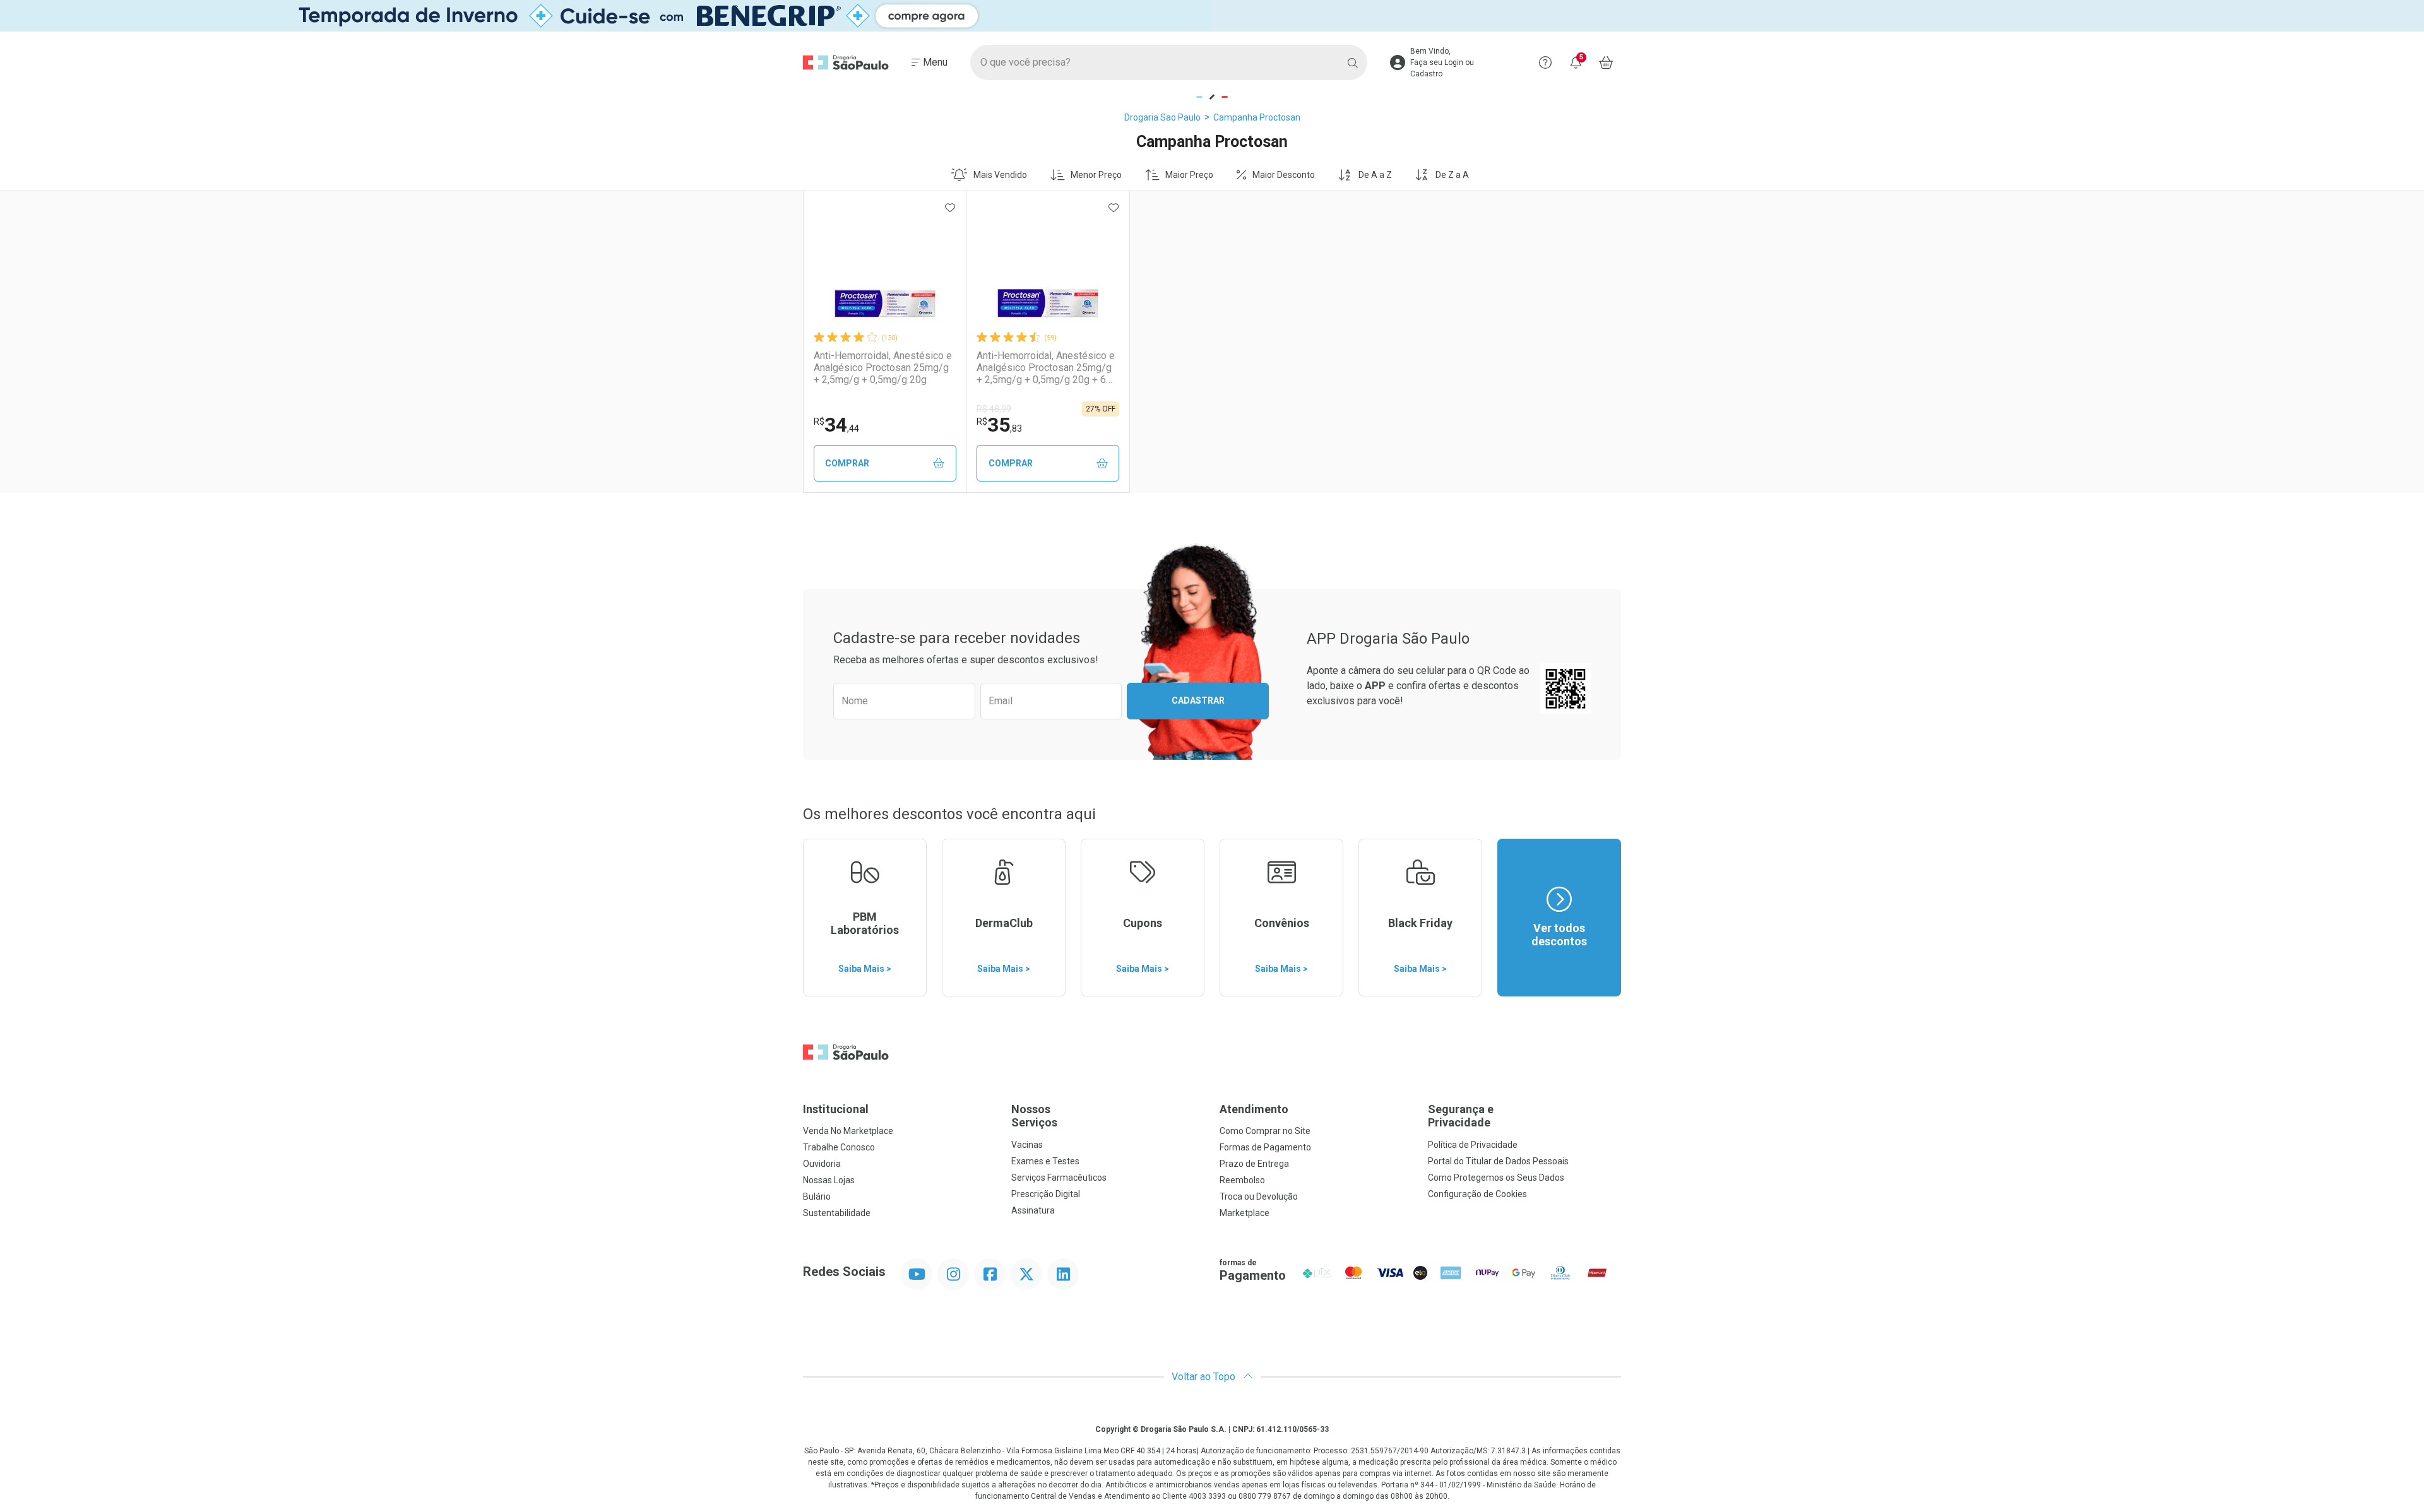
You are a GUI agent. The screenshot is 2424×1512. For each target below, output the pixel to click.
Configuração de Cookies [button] (1477, 1194)
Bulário (817, 1196)
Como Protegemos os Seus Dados (1496, 1178)
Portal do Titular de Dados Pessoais (1498, 1161)
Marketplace (1245, 1213)
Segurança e (1461, 1116)
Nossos (1034, 1116)
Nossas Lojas (829, 1180)
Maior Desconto (1284, 175)
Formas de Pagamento (1265, 1147)
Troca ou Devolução (1259, 1196)
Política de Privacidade (1473, 1145)
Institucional (836, 1109)
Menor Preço (1096, 175)
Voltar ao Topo (1205, 1377)
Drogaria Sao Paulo (1162, 117)
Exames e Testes (1045, 1161)
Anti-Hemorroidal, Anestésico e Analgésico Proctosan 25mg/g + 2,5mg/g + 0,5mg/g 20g (883, 368)
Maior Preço (1189, 175)
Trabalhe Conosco (839, 1147)
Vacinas (1027, 1145)
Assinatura (1033, 1210)
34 (836, 425)
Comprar (847, 463)
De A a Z (1375, 175)
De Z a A (1452, 175)
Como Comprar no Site (1265, 1131)
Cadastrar (1198, 700)
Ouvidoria (822, 1164)
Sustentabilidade (837, 1213)
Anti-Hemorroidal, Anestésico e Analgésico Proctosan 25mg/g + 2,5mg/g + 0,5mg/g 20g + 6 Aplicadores (1046, 368)
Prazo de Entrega (1254, 1164)
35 (999, 425)
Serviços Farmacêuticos (1059, 1178)
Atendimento (1254, 1109)
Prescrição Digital (1046, 1194)
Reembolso (1242, 1180)
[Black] (1212, 16)
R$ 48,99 (994, 409)
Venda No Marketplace (848, 1131)
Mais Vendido (1000, 175)
